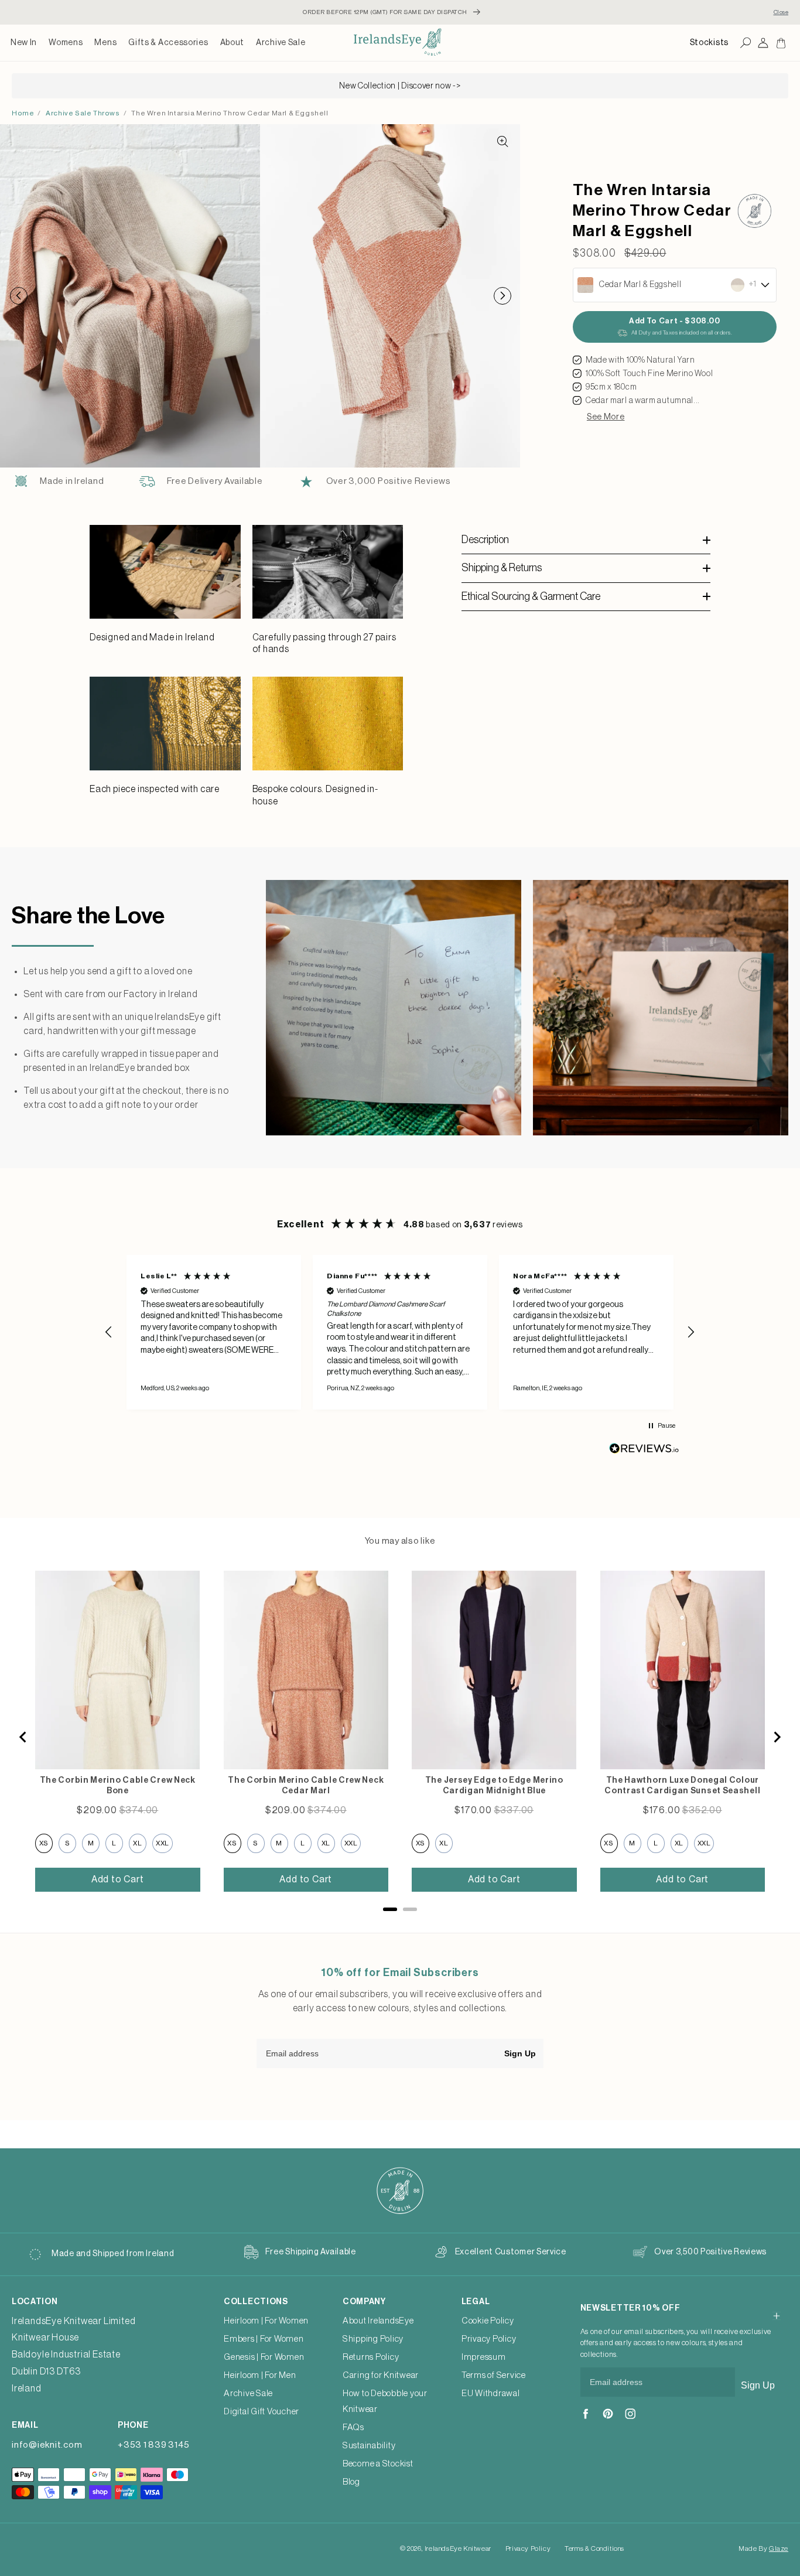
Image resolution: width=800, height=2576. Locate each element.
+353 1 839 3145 (153, 2445)
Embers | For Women (264, 2339)
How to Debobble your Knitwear (385, 2401)
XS (44, 1843)
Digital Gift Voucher (261, 2412)
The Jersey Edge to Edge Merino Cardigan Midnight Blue (494, 1786)
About (233, 43)
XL (137, 1843)
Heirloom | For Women (266, 2321)
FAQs (353, 2427)
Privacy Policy (489, 2339)
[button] (66, 43)
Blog (351, 2482)
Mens (105, 43)
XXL (163, 1843)
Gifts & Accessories (168, 43)
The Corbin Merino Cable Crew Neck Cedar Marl (306, 1786)
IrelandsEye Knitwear (458, 2548)
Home (23, 113)
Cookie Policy (488, 2321)
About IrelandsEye (378, 2321)
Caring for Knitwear (381, 2375)
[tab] (390, 1909)
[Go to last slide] (23, 1737)
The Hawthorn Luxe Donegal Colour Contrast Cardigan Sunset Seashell (682, 1786)
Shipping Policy (373, 2339)
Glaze (779, 2548)
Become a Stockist (378, 2464)
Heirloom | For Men (260, 2375)
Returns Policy (371, 2357)
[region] (400, 1332)
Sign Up (520, 2053)
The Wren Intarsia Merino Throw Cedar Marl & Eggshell (230, 113)
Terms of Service (494, 2375)
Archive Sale (281, 43)
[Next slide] (777, 1737)
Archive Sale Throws (83, 113)
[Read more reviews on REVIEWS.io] (644, 1451)
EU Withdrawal (491, 2394)
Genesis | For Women (264, 2357)
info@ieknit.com (47, 2445)
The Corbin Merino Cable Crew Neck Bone (118, 1786)
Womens (66, 43)
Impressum (484, 2357)
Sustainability (369, 2446)
